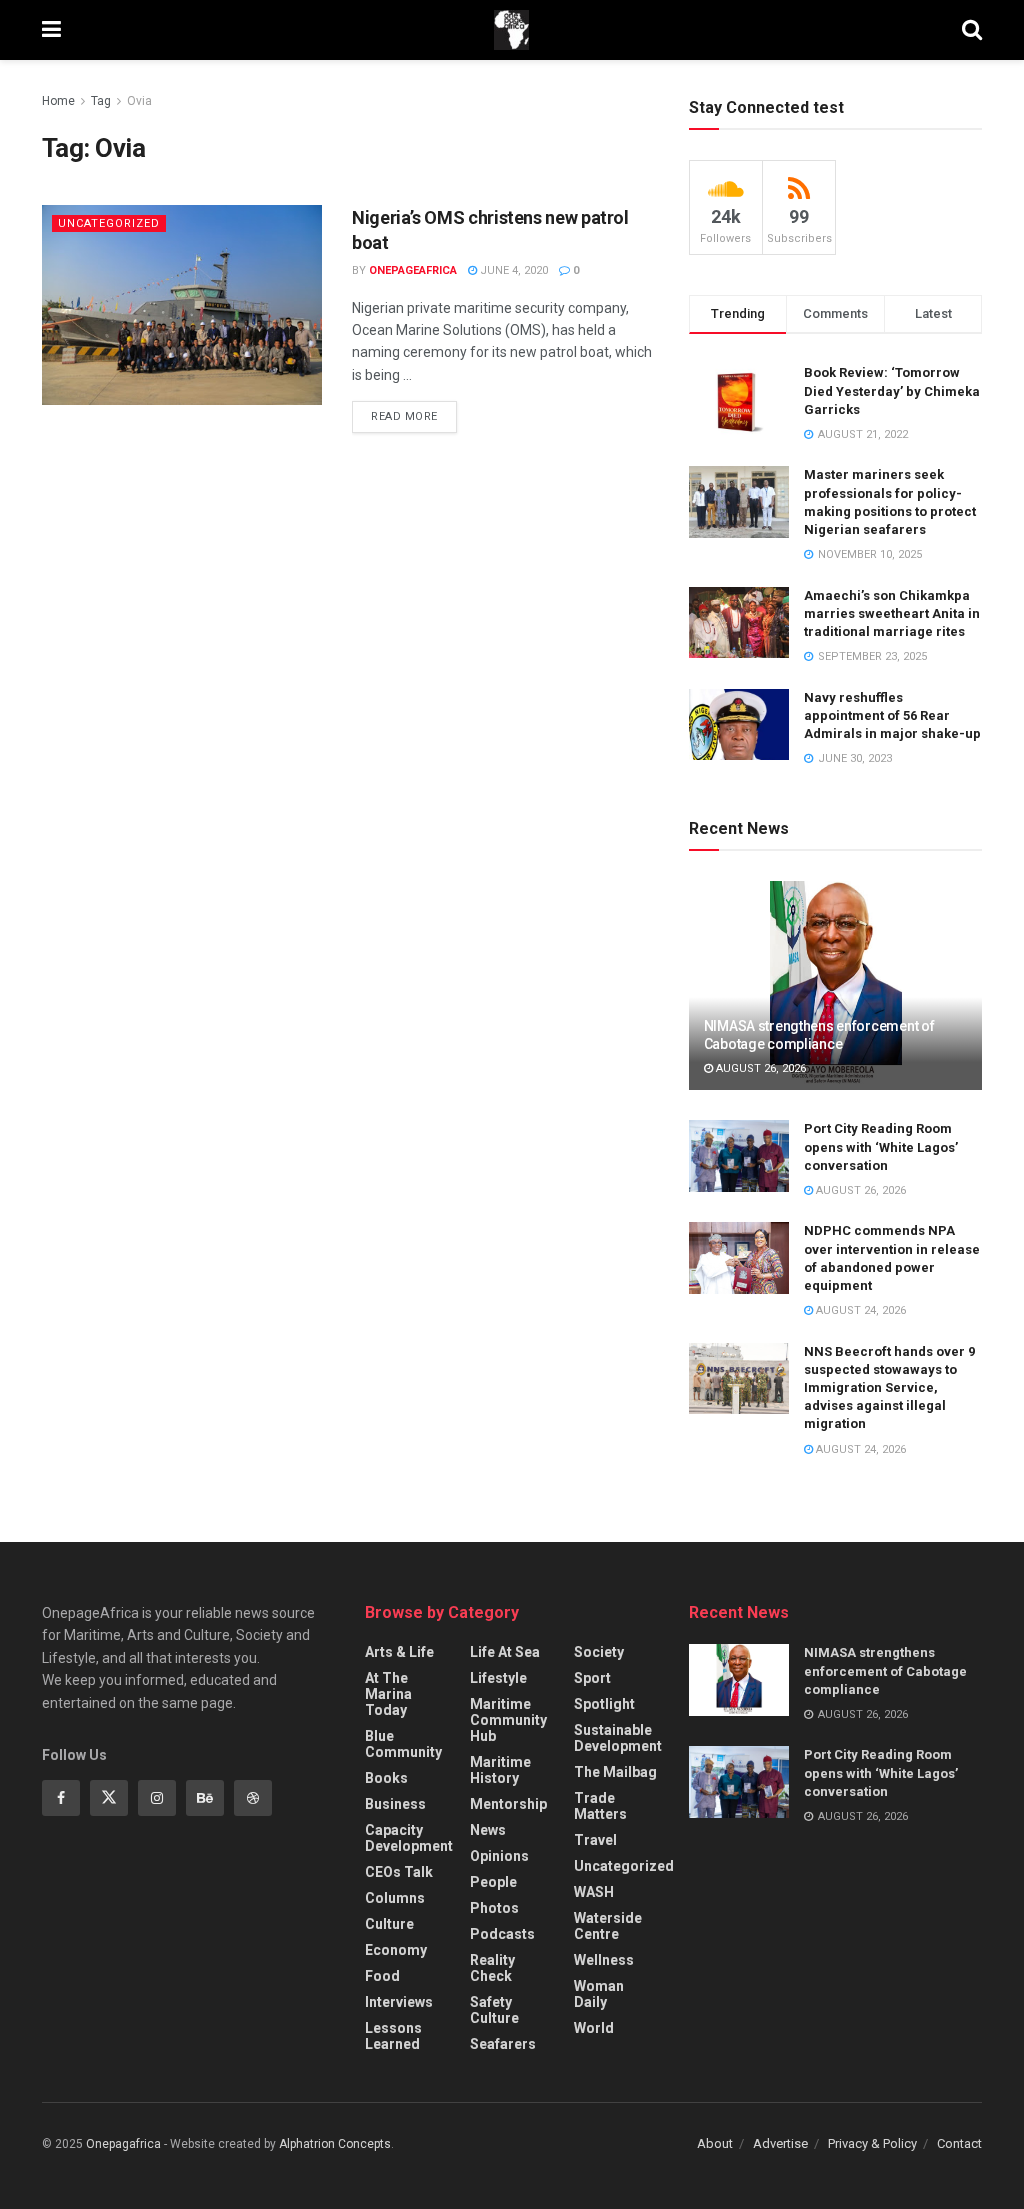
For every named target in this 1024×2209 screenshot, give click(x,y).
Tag (101, 101)
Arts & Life (399, 1652)
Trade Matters (600, 1806)
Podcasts (502, 1934)
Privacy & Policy (872, 2143)
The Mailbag (615, 1772)
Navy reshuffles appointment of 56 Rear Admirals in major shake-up (892, 715)
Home (58, 101)
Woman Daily (599, 1994)
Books (386, 1778)
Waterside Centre (608, 1926)
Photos (494, 1908)
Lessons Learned (393, 2036)
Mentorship (508, 1804)
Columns (395, 1898)
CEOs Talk (399, 1872)
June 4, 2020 (512, 270)
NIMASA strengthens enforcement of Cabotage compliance (885, 1670)
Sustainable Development (618, 1738)
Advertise (780, 2143)
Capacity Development (409, 1838)
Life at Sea (505, 1652)
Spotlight (604, 1704)
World (594, 2028)
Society (599, 1652)
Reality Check (492, 1968)
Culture (389, 1924)
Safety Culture (494, 2010)
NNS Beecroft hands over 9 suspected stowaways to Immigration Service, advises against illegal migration (889, 1388)
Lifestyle (498, 1678)
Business (395, 1804)
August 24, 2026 (859, 1310)
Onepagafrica (123, 2144)
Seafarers (503, 2044)
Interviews (399, 2002)
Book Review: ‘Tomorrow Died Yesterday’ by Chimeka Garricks (892, 390)
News (488, 1830)
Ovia (139, 101)
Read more (404, 416)
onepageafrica (413, 270)
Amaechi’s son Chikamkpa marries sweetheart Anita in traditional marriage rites (892, 613)
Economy (396, 1950)
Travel (595, 1840)
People (493, 1882)
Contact (959, 2143)
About (715, 2143)
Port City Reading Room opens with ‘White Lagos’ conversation (881, 1146)
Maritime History (500, 1770)
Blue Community (403, 1744)
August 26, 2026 (759, 1068)
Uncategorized (109, 223)
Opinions (499, 1856)
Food (382, 1976)
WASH (594, 1892)
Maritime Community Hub (508, 1720)
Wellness (604, 1960)
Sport (592, 1678)
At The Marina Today (388, 1694)
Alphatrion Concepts (335, 2144)
